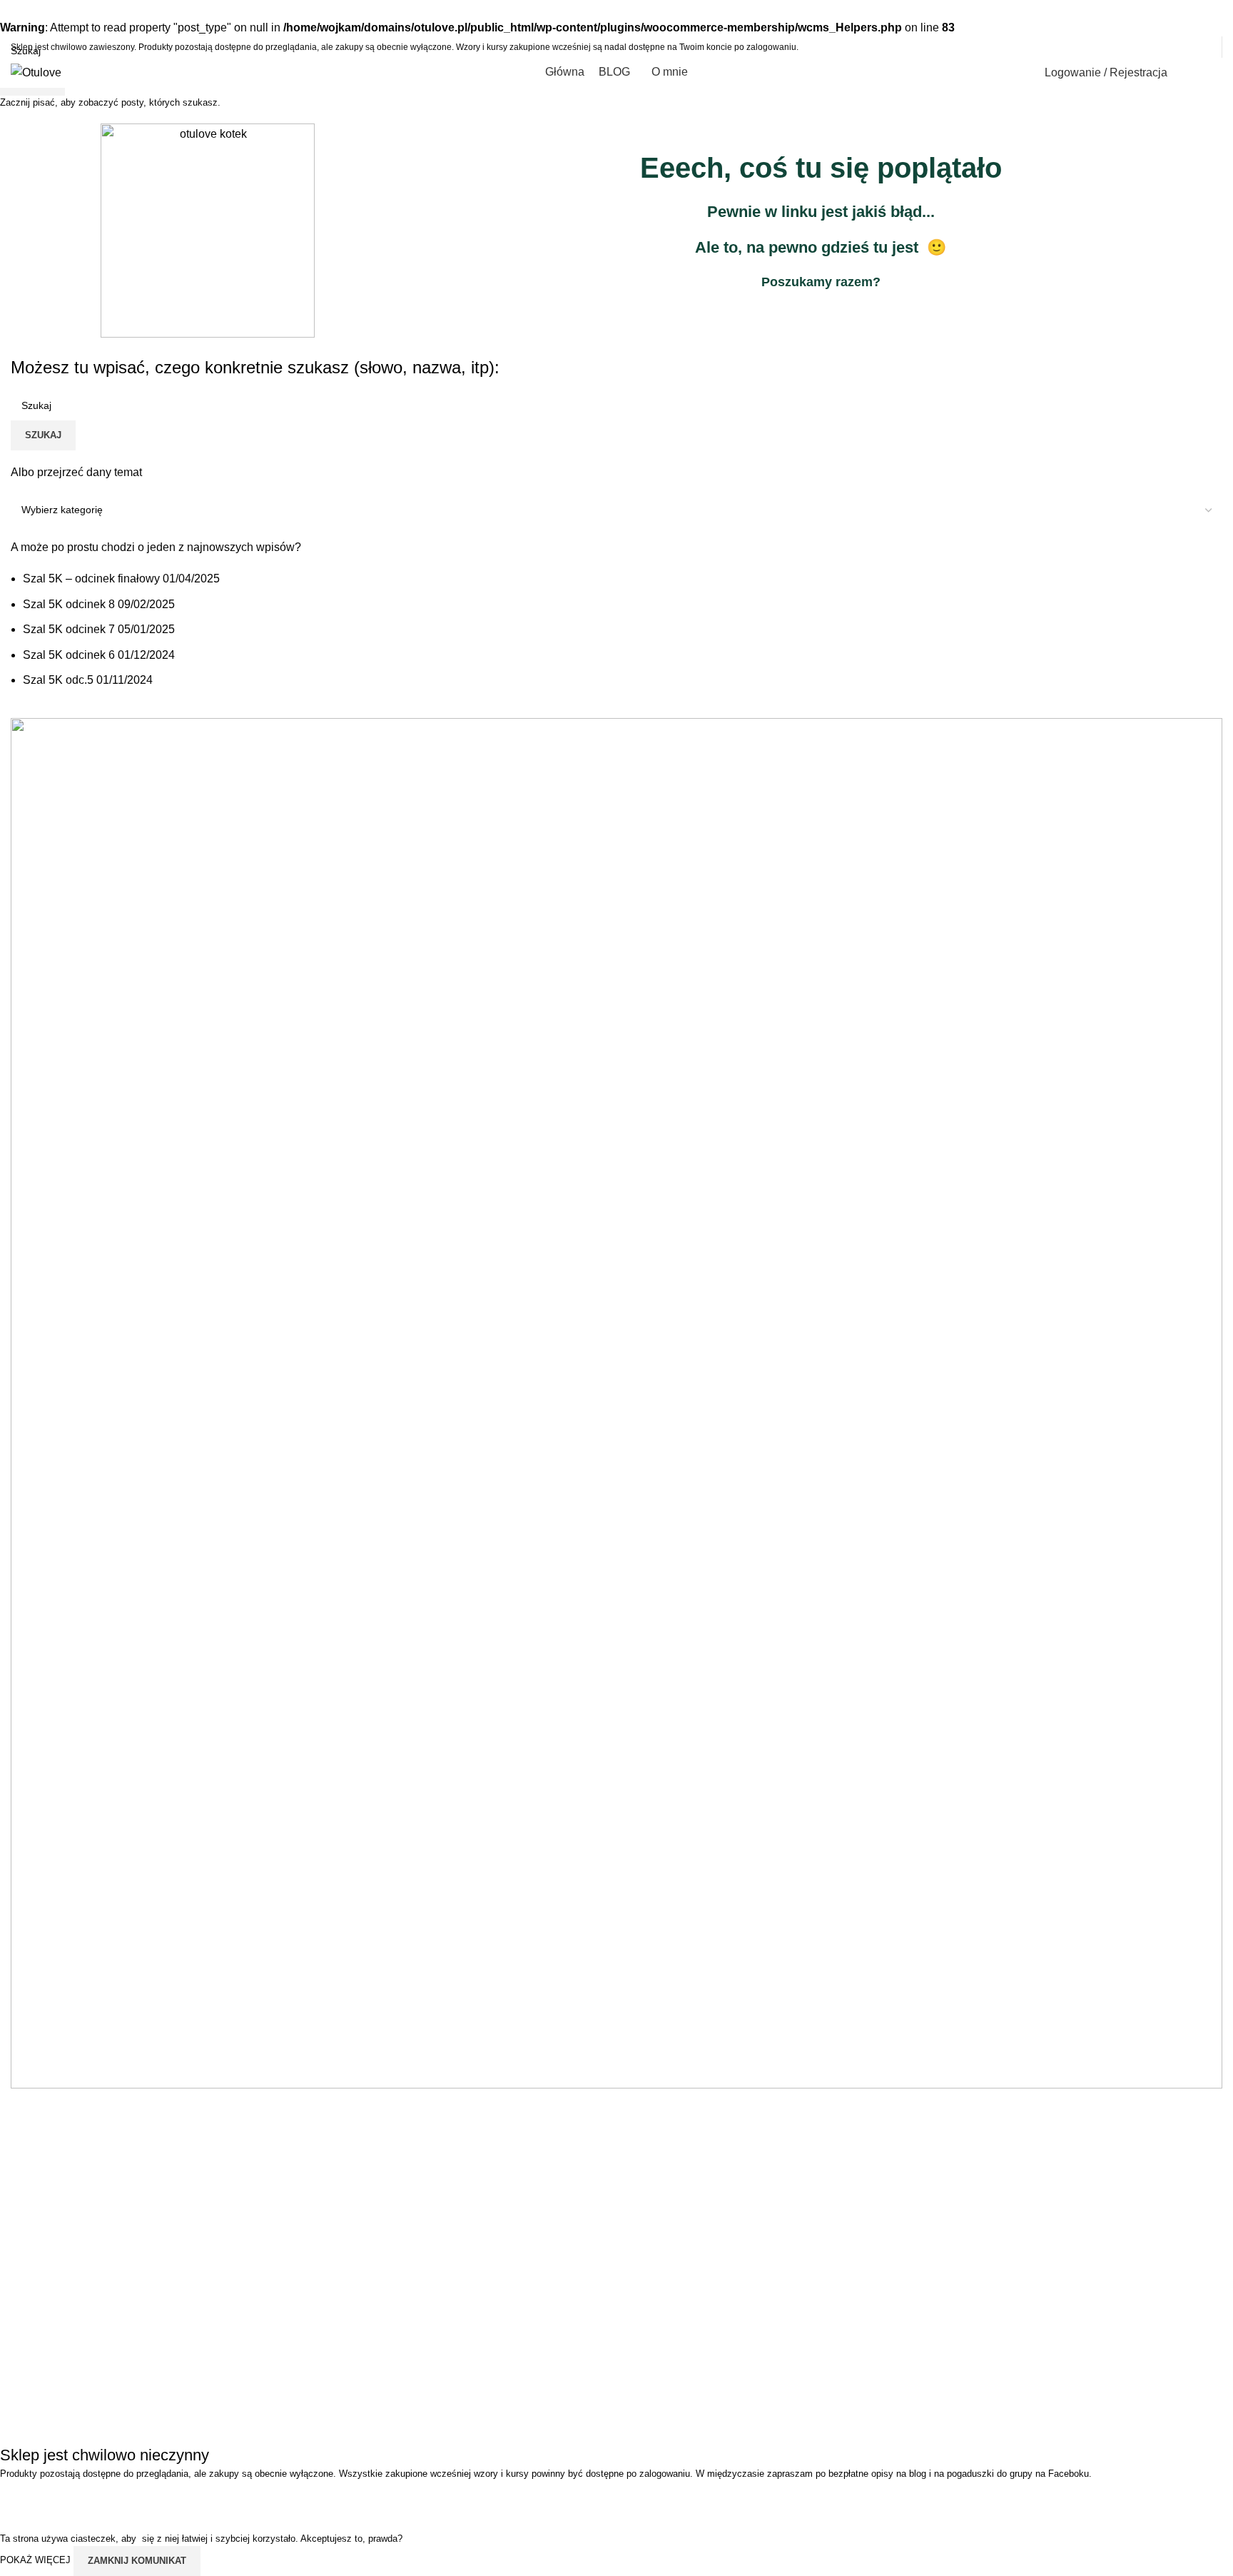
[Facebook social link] (1151, 47)
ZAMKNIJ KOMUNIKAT (137, 2561)
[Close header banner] (18, 2499)
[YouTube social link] (1187, 47)
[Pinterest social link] (1206, 47)
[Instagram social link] (1169, 47)
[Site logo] (36, 72)
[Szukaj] (1187, 73)
